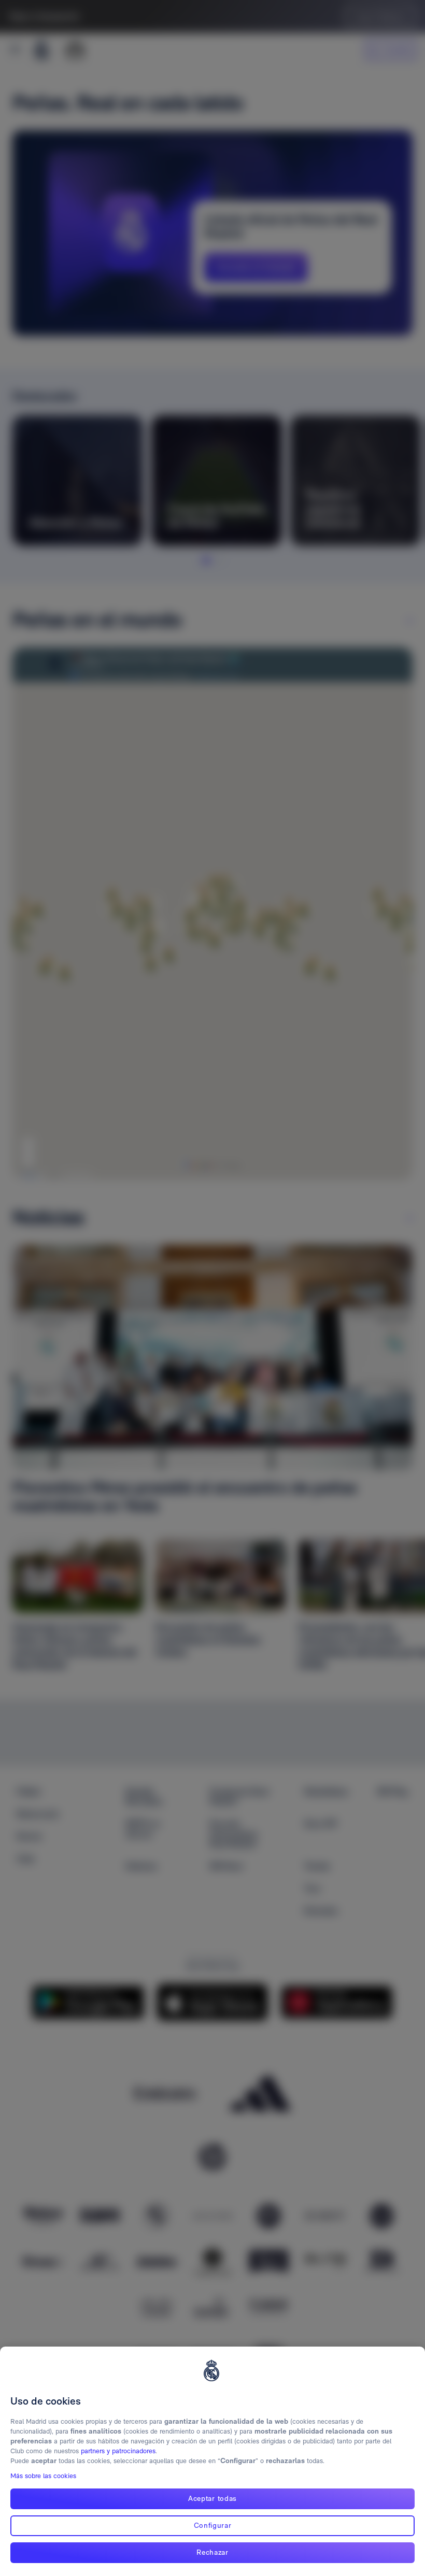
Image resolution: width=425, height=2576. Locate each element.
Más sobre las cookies (43, 2476)
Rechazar (212, 2552)
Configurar (213, 2525)
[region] (212, 2461)
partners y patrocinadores (118, 2451)
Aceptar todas (212, 2498)
